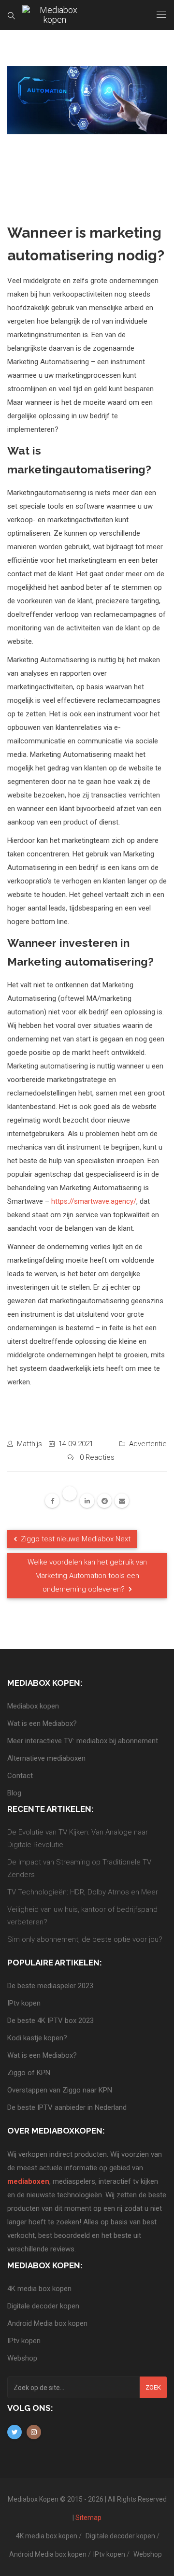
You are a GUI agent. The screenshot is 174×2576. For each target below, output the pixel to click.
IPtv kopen (24, 2003)
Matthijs (29, 1444)
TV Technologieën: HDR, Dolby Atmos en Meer (83, 1892)
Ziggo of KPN (29, 2073)
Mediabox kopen (33, 1706)
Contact (20, 1776)
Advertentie (148, 1444)
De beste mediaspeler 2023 (50, 1986)
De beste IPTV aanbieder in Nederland (67, 2107)
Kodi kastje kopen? (37, 2038)
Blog (14, 1793)
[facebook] (52, 1501)
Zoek (153, 2387)
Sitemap (88, 2518)
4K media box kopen (39, 2289)
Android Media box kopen (47, 2323)
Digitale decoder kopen (43, 2306)
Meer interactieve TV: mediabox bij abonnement (83, 1741)
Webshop (22, 2358)
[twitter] (70, 1494)
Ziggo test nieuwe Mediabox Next (75, 1539)
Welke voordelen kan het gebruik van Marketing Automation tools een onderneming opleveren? (87, 1576)
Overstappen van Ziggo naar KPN (60, 2090)
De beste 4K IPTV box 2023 (51, 2021)
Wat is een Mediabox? (42, 1723)
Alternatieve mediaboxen (46, 1758)
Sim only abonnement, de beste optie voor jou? (85, 1939)
